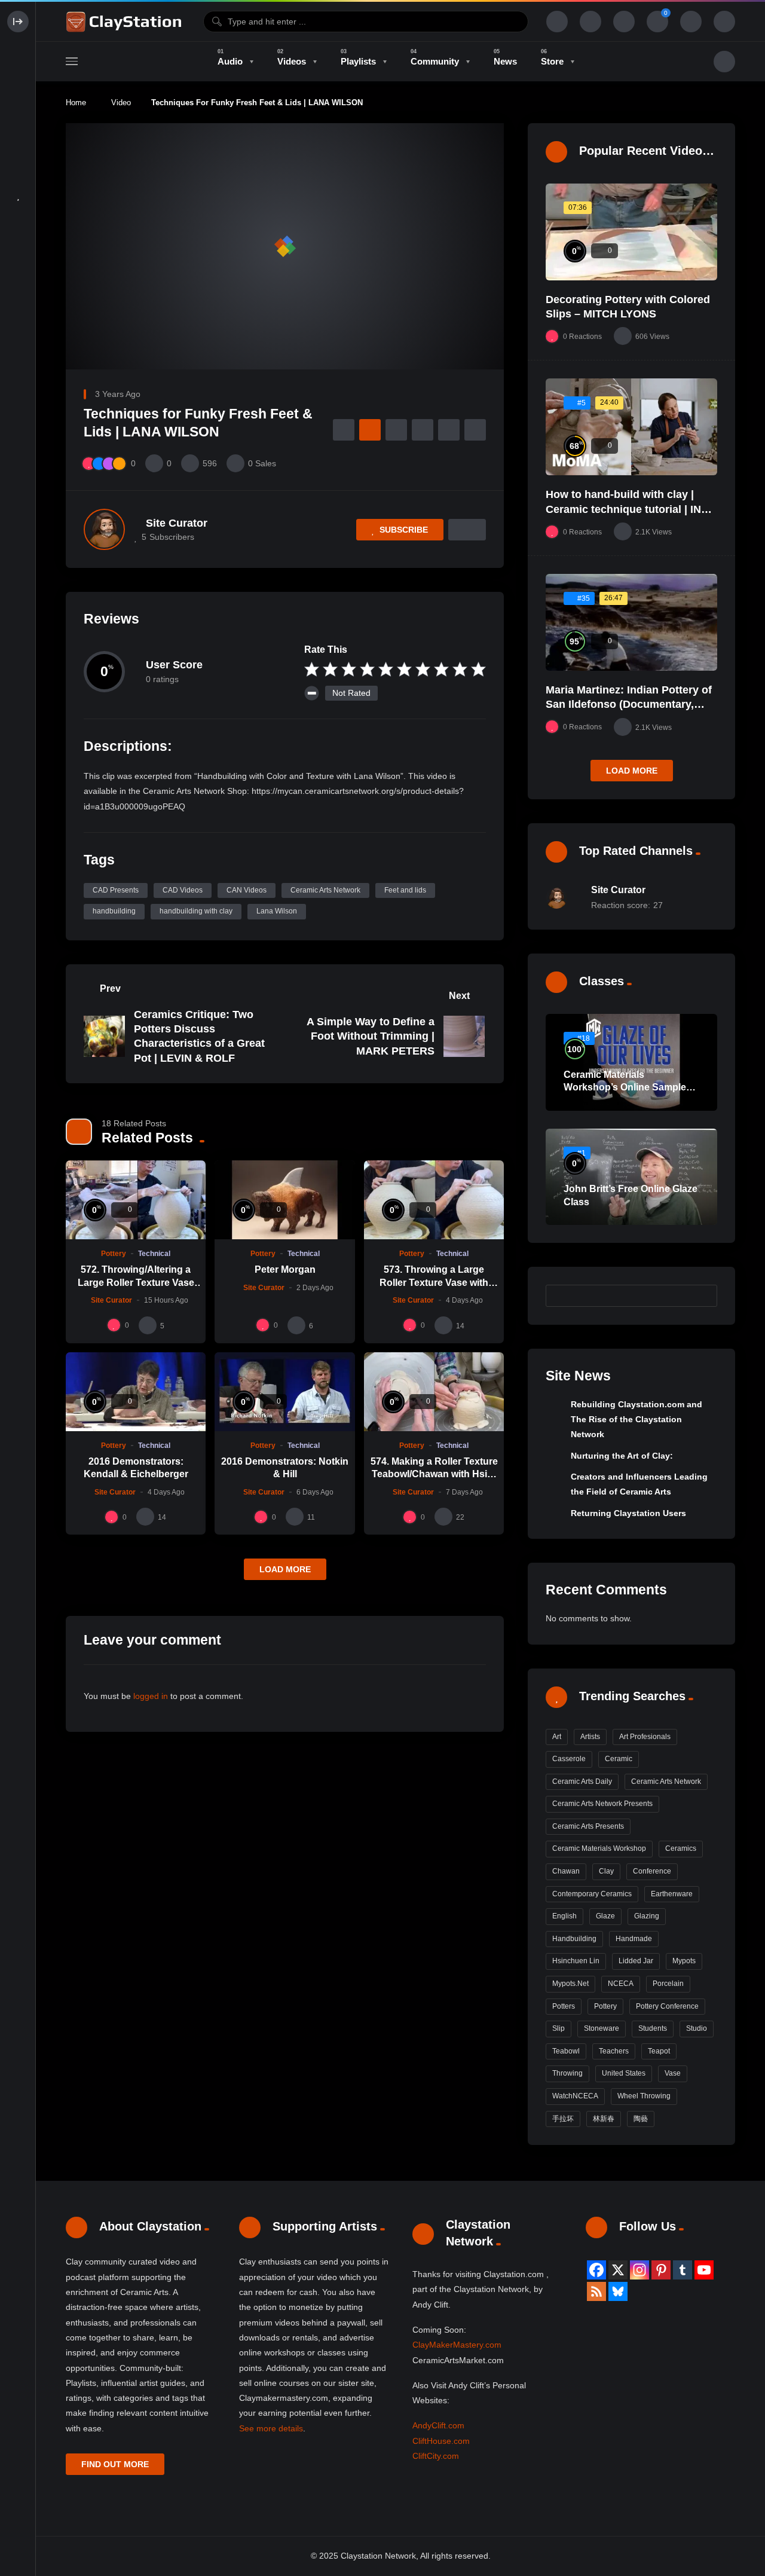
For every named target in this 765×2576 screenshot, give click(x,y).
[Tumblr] (683, 2270)
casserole (569, 1759)
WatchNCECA (575, 2096)
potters (564, 2006)
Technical (154, 1254)
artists (590, 1737)
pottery (605, 2006)
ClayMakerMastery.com (457, 2345)
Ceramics (681, 1848)
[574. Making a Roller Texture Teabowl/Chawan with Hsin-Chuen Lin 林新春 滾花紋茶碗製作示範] (434, 1392)
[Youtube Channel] (704, 2270)
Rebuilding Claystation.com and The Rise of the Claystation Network (637, 1420)
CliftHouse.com (441, 2441)
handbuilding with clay (196, 911)
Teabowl (566, 2051)
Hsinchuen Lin (576, 1961)
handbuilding (114, 911)
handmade (634, 1939)
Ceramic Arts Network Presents (602, 1804)
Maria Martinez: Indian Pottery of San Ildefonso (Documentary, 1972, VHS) (629, 705)
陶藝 (641, 2119)
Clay (606, 1871)
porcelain (668, 1984)
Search (702, 1295)
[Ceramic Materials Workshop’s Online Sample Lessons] (631, 1062)
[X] (618, 2270)
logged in (151, 1696)
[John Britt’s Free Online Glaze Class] (631, 1177)
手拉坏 (563, 2119)
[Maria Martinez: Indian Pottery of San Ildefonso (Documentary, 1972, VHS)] (631, 622)
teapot (659, 2051)
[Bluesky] (618, 2291)
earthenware (672, 1894)
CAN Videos (247, 890)
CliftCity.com (436, 2456)
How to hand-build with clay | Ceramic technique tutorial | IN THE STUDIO (623, 509)
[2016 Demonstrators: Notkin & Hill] (284, 1392)
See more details (271, 2428)
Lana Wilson (277, 911)
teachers (614, 2051)
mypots (684, 1961)
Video (121, 103)
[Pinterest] (661, 2270)
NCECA (621, 1984)
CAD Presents (116, 890)
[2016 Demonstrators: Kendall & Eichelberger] (136, 1392)
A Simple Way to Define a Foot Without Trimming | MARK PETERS (371, 1036)
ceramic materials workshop (599, 1848)
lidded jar (636, 1961)
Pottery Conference (667, 2006)
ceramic (619, 1759)
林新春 (604, 2119)
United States (624, 2073)
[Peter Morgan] (284, 1200)
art (557, 1737)
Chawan (566, 1871)
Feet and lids (405, 890)
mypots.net (570, 1984)
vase (673, 2073)
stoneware (602, 2028)
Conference (652, 1871)
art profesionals (645, 1737)
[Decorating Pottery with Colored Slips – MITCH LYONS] (631, 232)
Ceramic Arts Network (325, 890)
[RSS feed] (596, 2291)
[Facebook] (596, 2270)
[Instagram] (639, 2270)
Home (76, 103)
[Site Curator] (104, 529)
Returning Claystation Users (628, 1513)
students (653, 2028)
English (564, 1916)
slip (559, 2028)
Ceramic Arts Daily (582, 1781)
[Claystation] (126, 22)
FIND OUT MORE (115, 2464)
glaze (605, 1916)
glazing (647, 1916)
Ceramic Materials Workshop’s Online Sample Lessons (625, 1087)
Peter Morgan (285, 1269)
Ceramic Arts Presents (588, 1826)
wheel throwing (644, 2096)
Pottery (114, 1254)
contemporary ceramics (592, 1894)
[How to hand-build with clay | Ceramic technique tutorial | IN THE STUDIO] (631, 427)
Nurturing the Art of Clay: (622, 1456)
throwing (567, 2073)
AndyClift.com (438, 2425)
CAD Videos (183, 890)
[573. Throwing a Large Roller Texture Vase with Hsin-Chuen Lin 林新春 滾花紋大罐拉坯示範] (434, 1200)
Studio (697, 2028)
